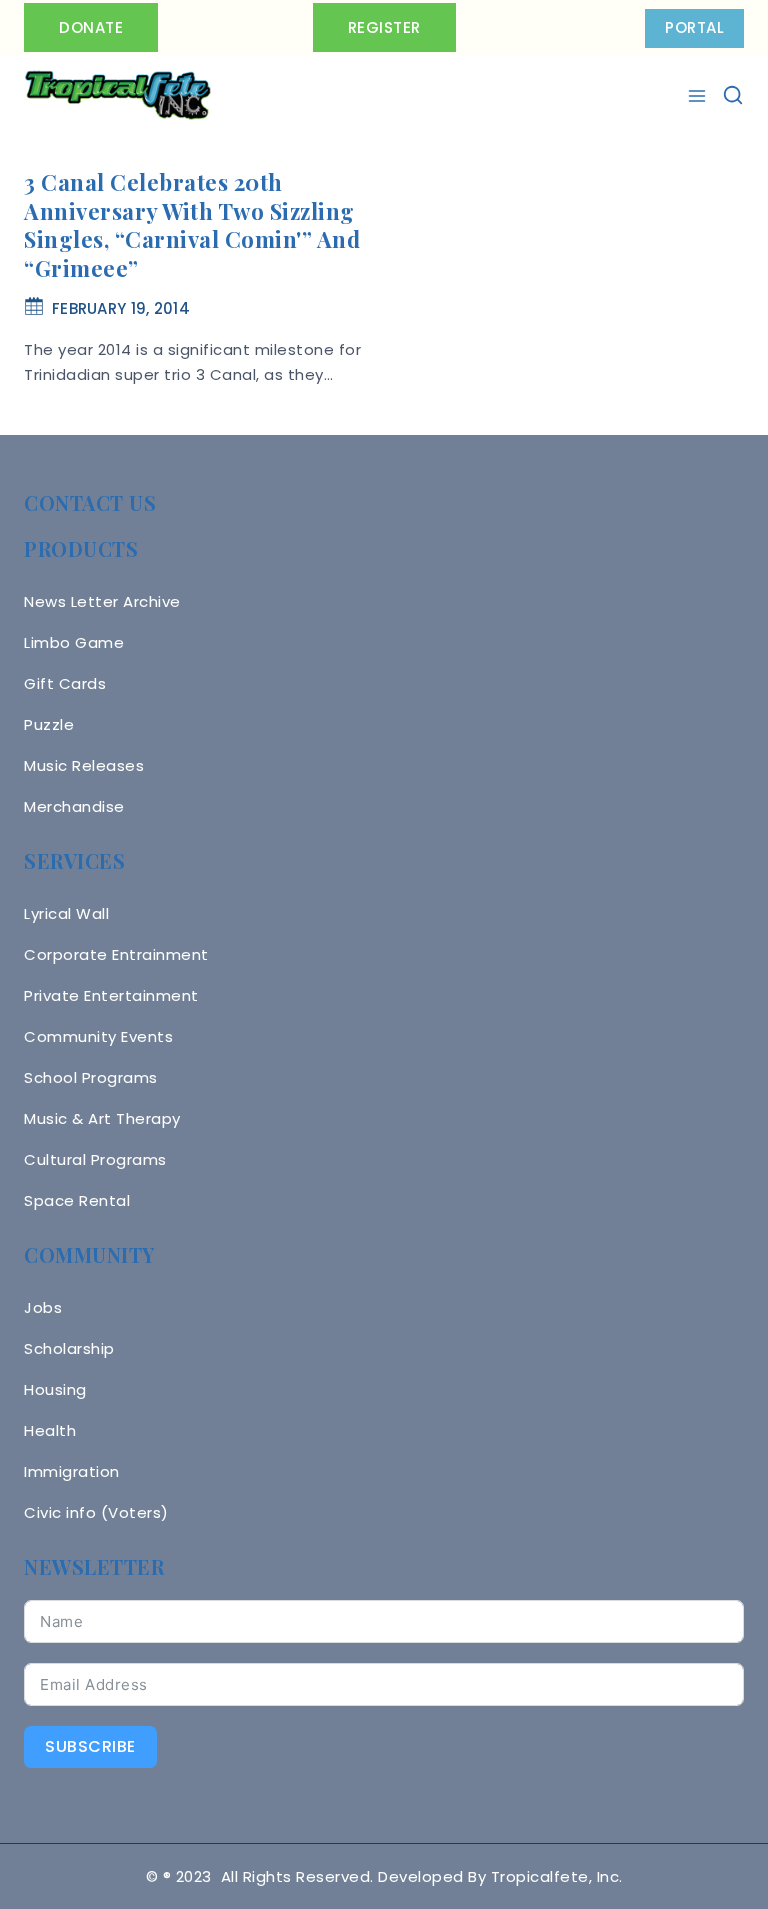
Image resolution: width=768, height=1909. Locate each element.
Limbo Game (74, 642)
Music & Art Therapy (102, 1118)
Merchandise (74, 806)
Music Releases (84, 765)
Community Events (98, 1036)
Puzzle (49, 724)
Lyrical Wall (66, 913)
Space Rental (77, 1200)
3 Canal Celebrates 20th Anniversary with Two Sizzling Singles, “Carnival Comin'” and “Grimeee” (192, 225)
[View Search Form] (733, 95)
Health (50, 1430)
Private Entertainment (111, 995)
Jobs (43, 1307)
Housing (55, 1389)
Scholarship (69, 1348)
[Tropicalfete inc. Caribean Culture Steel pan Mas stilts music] (118, 96)
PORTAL (694, 27)
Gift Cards (65, 683)
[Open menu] (699, 96)
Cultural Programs (95, 1159)
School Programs (91, 1077)
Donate (91, 27)
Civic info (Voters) (96, 1512)
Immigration (72, 1471)
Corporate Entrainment (116, 954)
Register (384, 27)
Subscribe (90, 1746)
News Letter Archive (102, 601)
